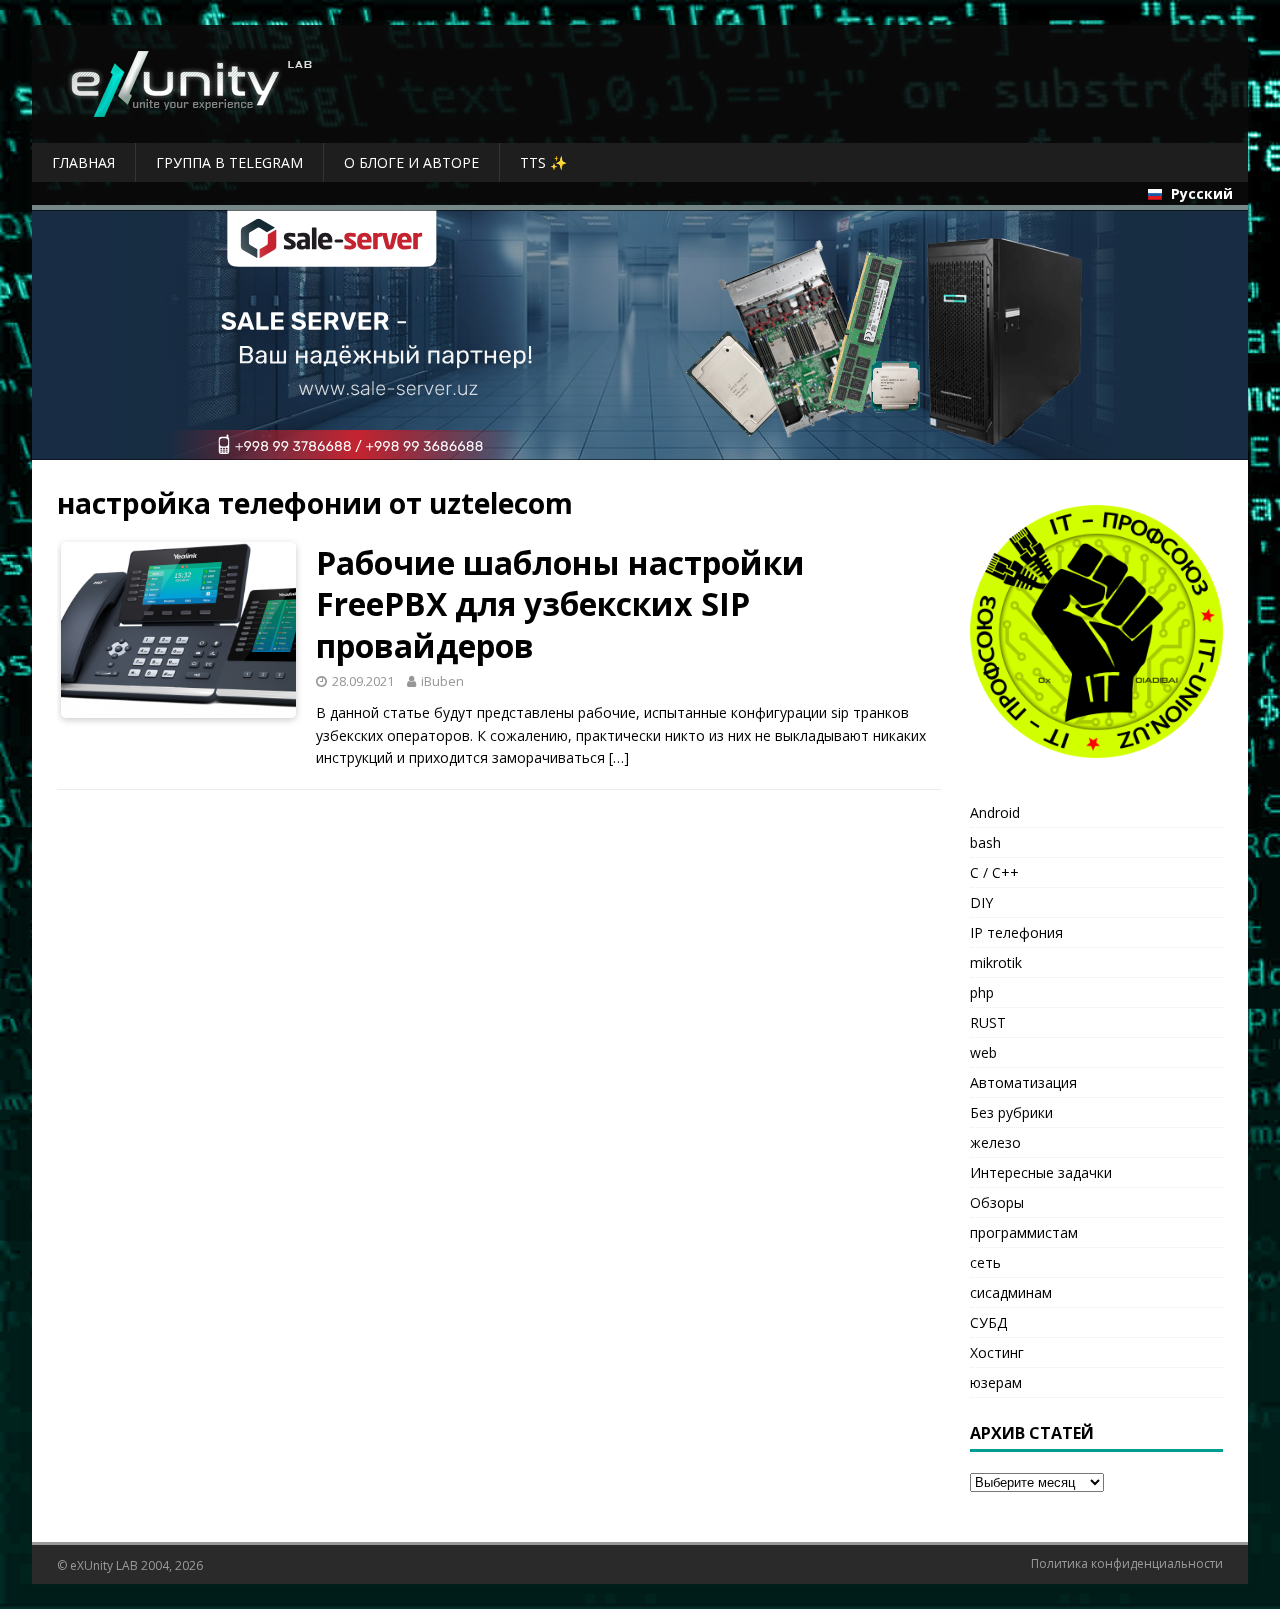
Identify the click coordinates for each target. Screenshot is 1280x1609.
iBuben (442, 681)
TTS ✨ (543, 162)
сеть (985, 1262)
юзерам (996, 1382)
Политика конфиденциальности (1127, 1563)
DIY (981, 902)
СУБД (988, 1322)
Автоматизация (1023, 1082)
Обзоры (997, 1202)
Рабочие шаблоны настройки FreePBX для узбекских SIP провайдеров (560, 604)
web (983, 1052)
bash (985, 842)
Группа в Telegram (229, 162)
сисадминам (1011, 1292)
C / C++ (994, 872)
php (982, 992)
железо (995, 1142)
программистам (1024, 1232)
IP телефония (1016, 932)
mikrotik (996, 962)
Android (995, 812)
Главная (83, 162)
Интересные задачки (1041, 1172)
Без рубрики (1011, 1112)
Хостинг (997, 1352)
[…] (619, 757)
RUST (988, 1022)
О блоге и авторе (411, 162)
